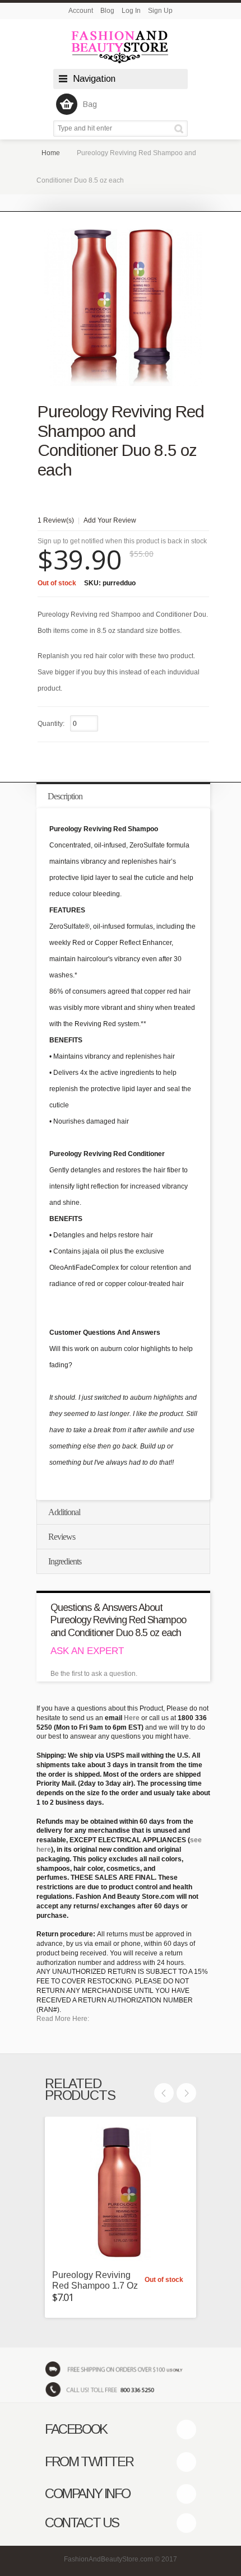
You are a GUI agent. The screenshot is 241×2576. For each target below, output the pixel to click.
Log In (131, 11)
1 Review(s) (56, 520)
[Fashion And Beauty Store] (121, 47)
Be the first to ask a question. (94, 1674)
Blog (107, 11)
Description (65, 796)
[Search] (181, 129)
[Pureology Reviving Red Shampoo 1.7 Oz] (121, 2192)
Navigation (94, 79)
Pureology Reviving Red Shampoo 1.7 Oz (95, 2280)
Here (132, 1718)
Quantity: (51, 724)
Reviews (62, 1537)
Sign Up (160, 11)
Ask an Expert (87, 1651)
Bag (90, 104)
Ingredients (65, 1561)
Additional (64, 1512)
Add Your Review (110, 520)
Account (81, 11)
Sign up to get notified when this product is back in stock (122, 541)
